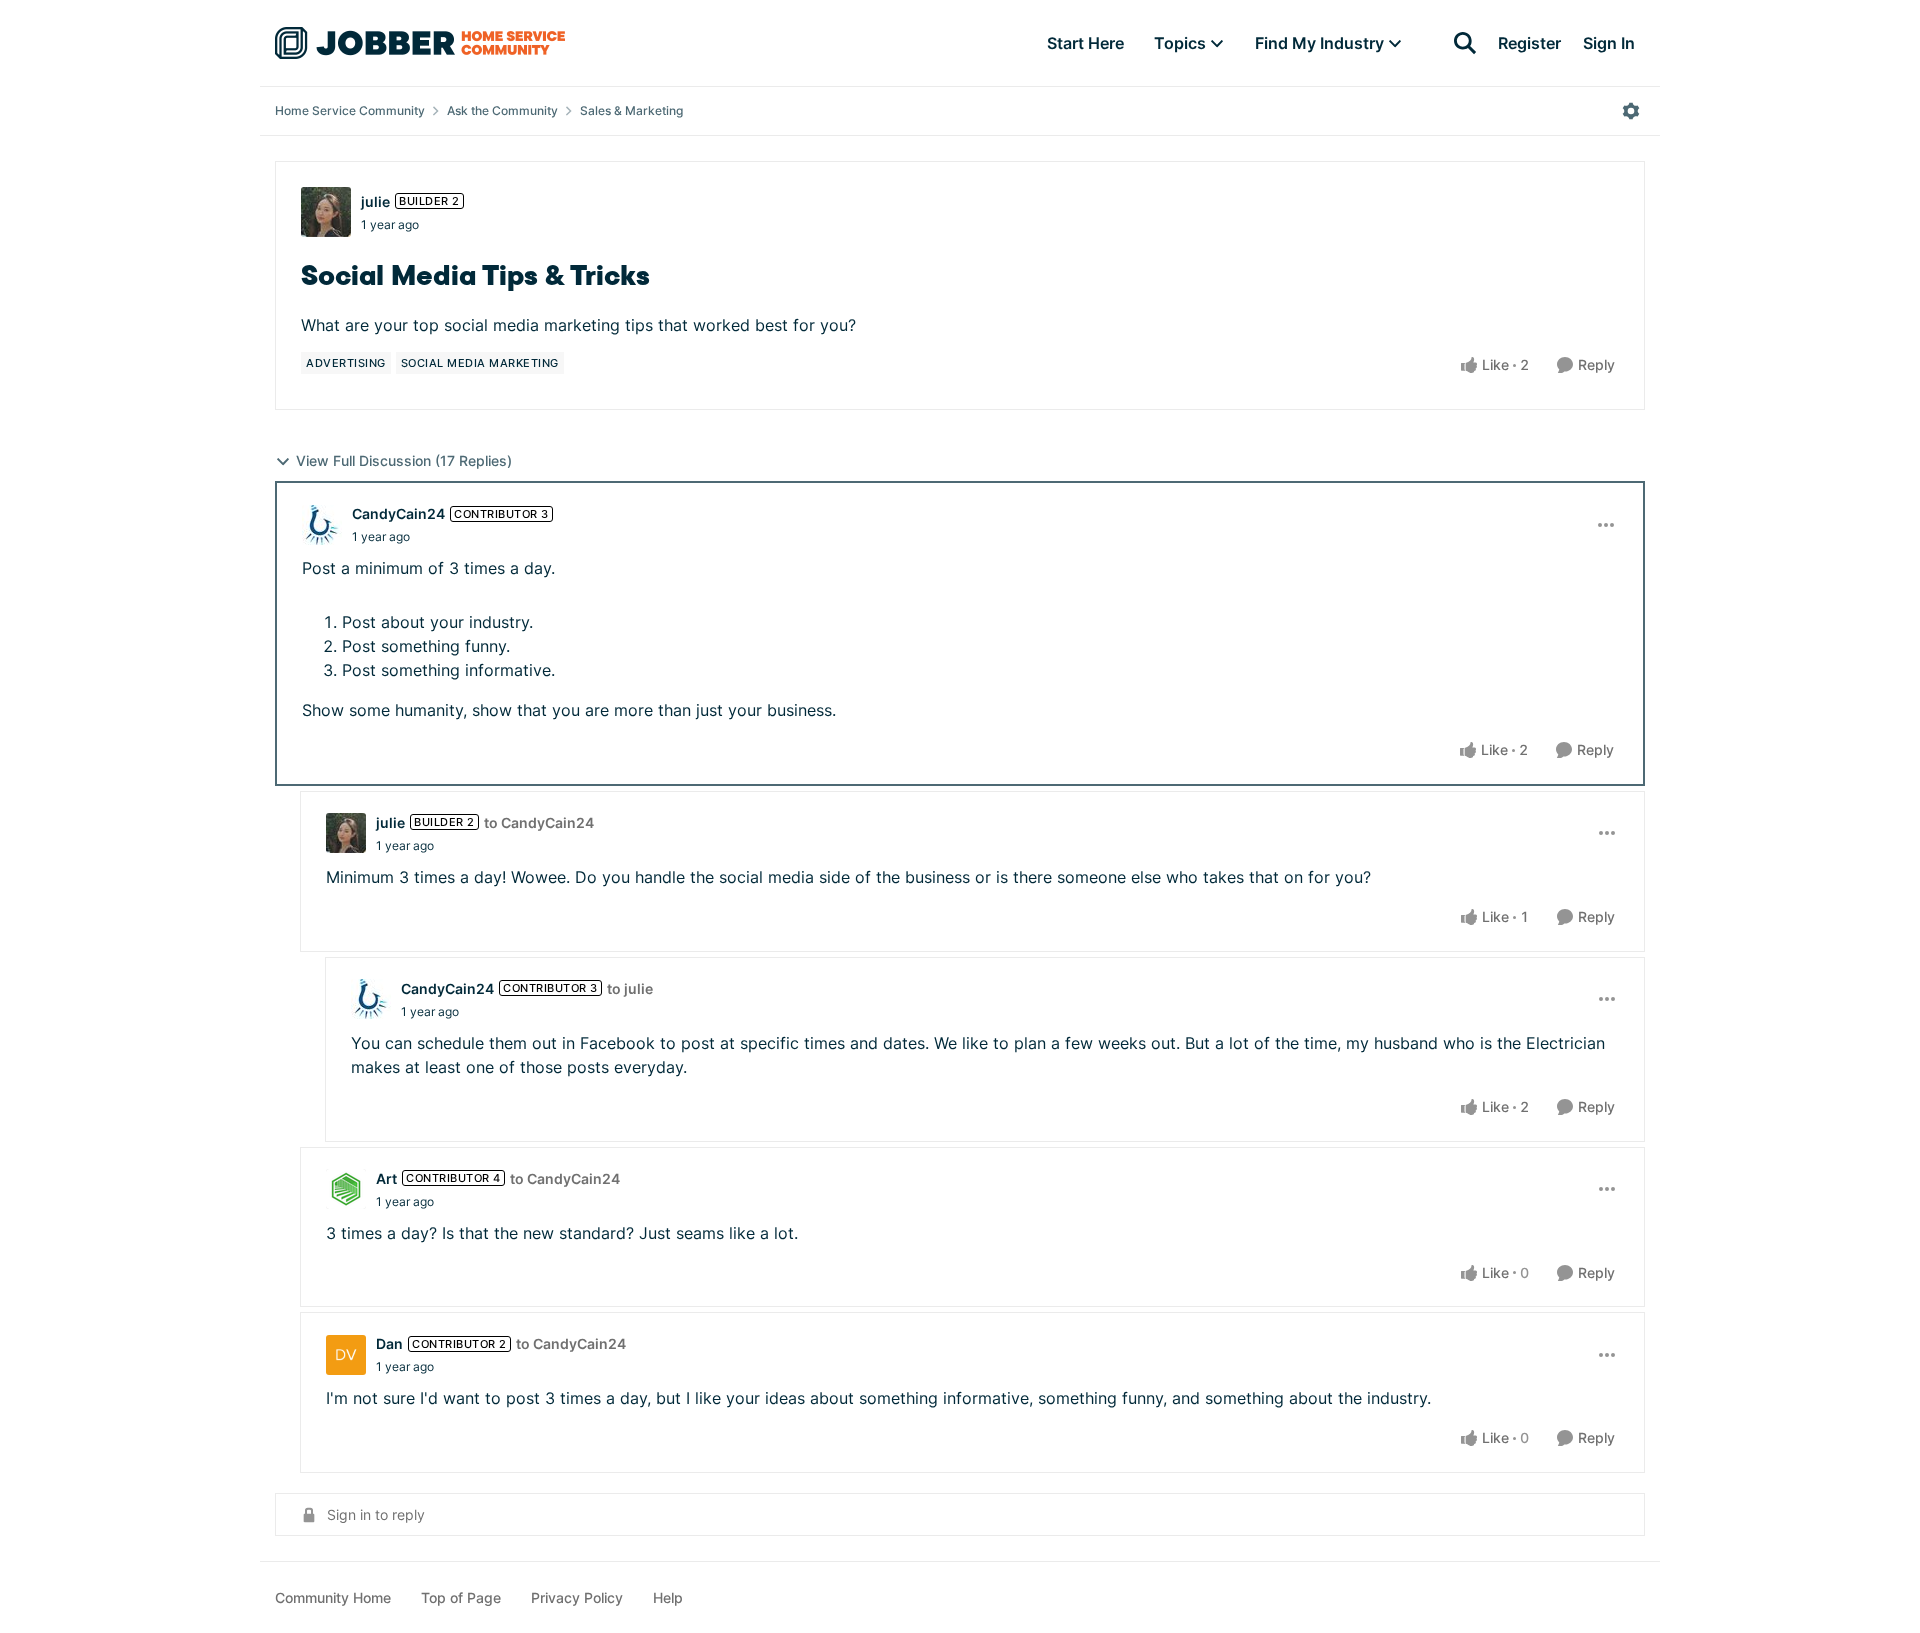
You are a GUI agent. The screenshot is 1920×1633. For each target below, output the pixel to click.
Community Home (333, 1597)
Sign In (1609, 43)
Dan (389, 1343)
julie (375, 201)
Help (668, 1597)
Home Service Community (350, 110)
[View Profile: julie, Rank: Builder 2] (326, 212)
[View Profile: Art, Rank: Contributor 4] (346, 1189)
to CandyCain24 (539, 822)
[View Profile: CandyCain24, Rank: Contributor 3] (322, 525)
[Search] (1465, 43)
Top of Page (461, 1597)
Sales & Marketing (631, 110)
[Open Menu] (1631, 111)
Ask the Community (502, 110)
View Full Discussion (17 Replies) (404, 460)
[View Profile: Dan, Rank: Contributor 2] (346, 1355)
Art (386, 1178)
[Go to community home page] (420, 43)
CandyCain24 (398, 513)
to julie (630, 988)
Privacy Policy (577, 1597)
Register (1529, 43)
